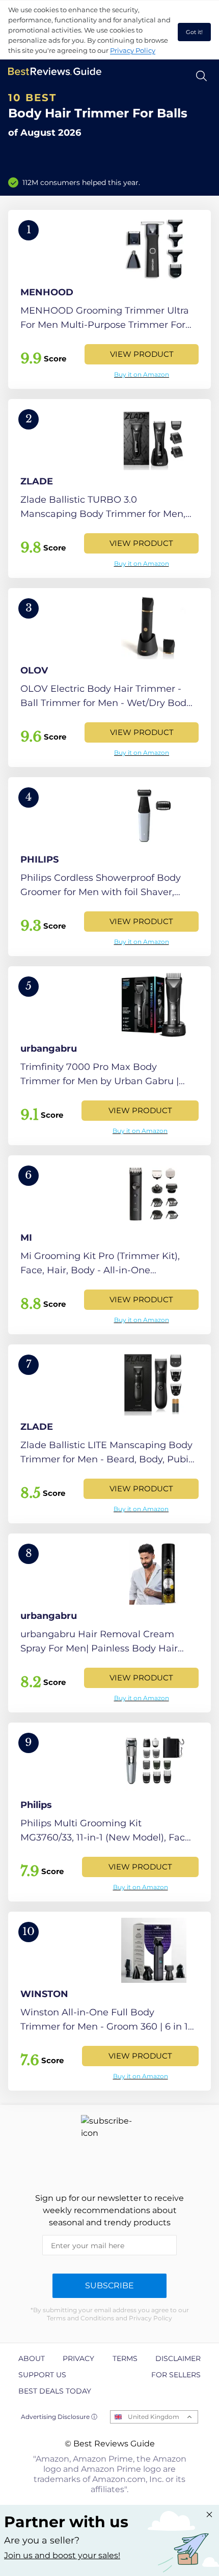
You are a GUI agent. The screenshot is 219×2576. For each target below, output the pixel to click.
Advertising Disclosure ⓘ (59, 2417)
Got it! (194, 32)
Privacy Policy (133, 50)
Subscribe (109, 2286)
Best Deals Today (55, 2391)
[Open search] (201, 76)
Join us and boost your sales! (62, 2555)
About (32, 2358)
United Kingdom (154, 2417)
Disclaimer (178, 2358)
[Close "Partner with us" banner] (209, 2514)
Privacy (78, 2358)
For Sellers (176, 2375)
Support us (42, 2375)
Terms (125, 2358)
